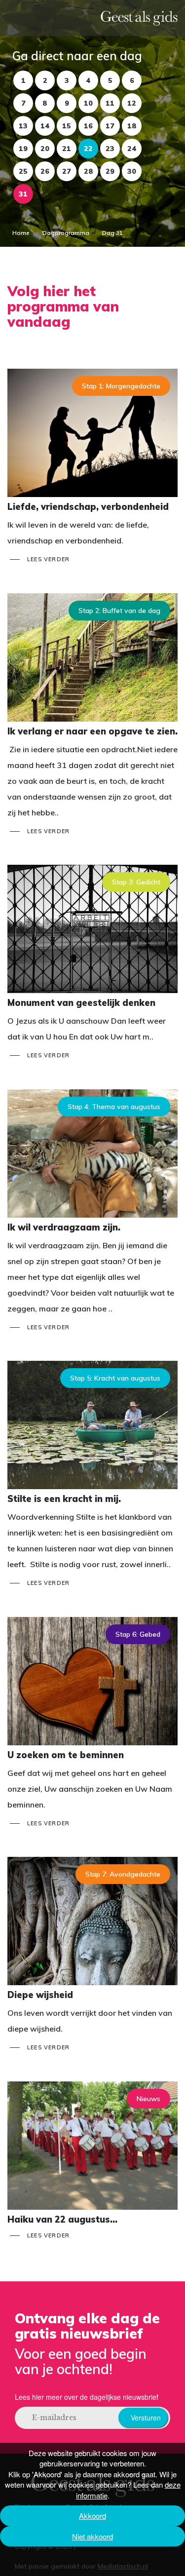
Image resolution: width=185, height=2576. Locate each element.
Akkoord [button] (92, 2516)
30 (132, 171)
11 (110, 103)
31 (23, 194)
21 (67, 149)
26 (45, 171)
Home (21, 233)
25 (23, 171)
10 (88, 103)
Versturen (146, 2418)
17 (110, 126)
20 (45, 149)
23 (110, 149)
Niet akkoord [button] (92, 2536)
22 (88, 149)
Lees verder (48, 559)
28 (89, 171)
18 (132, 126)
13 (23, 126)
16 (88, 126)
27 (67, 171)
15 (67, 126)
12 (132, 103)
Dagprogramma (66, 233)
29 (110, 171)
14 (45, 126)
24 (132, 149)
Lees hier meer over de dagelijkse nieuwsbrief (87, 2397)
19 (23, 149)
